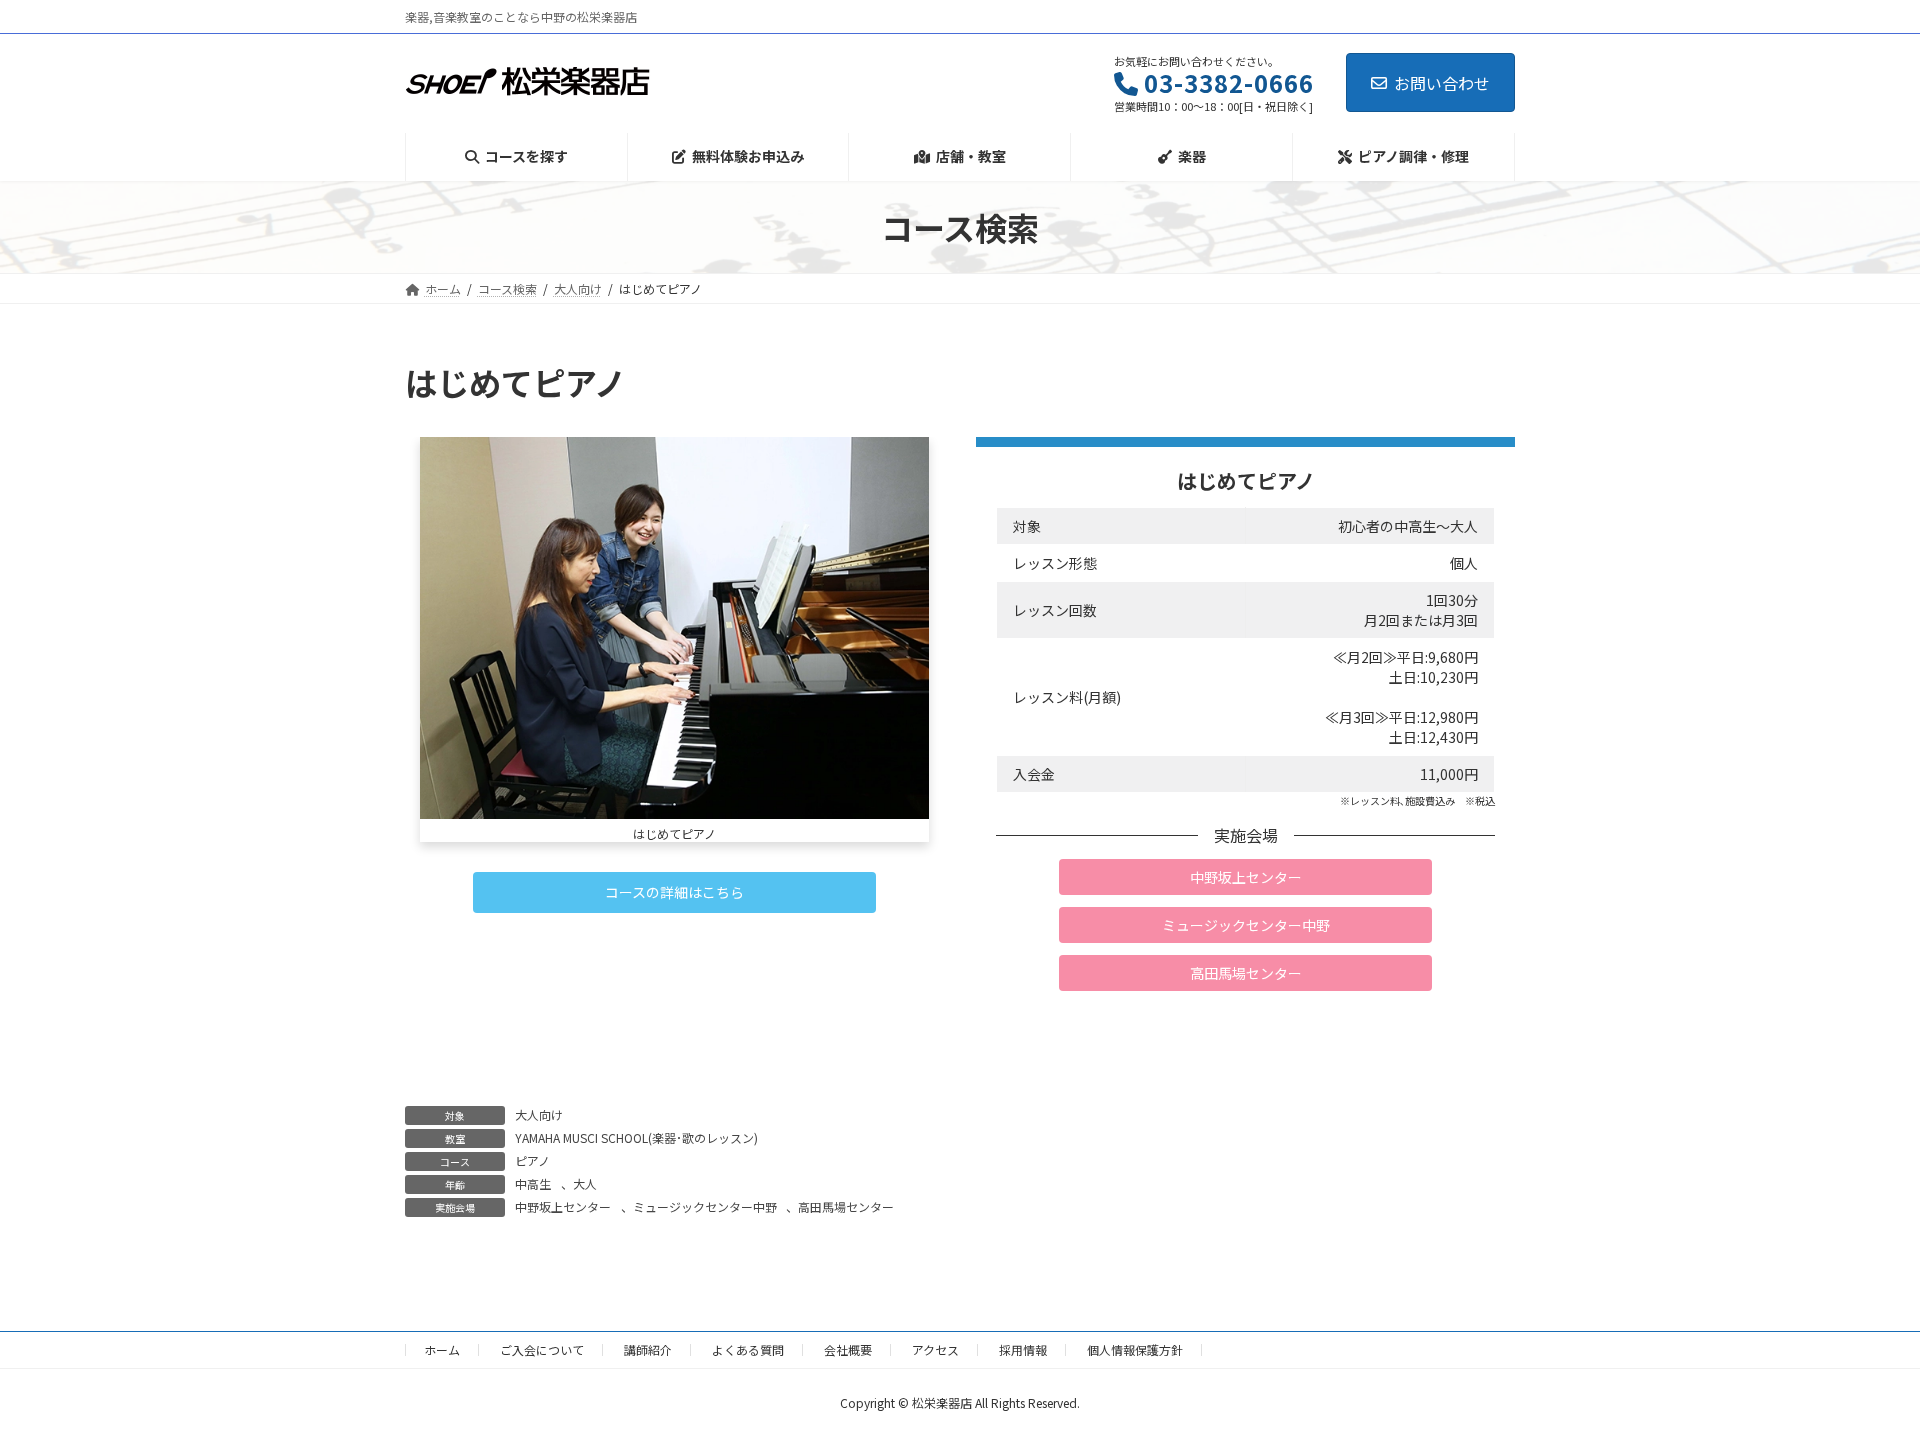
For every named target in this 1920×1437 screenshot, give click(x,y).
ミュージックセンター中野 (705, 1206)
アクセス (935, 1349)
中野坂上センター (563, 1206)
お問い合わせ (1442, 83)
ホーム (442, 1349)
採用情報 (1023, 1349)
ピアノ (532, 1160)
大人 (585, 1183)
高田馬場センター (846, 1206)
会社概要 (848, 1349)
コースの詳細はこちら (674, 892)
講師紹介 (648, 1349)
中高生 (533, 1183)
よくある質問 (748, 1349)
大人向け (539, 1114)
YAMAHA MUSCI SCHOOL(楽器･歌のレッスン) (636, 1137)
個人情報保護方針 (1135, 1349)
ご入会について (542, 1349)
